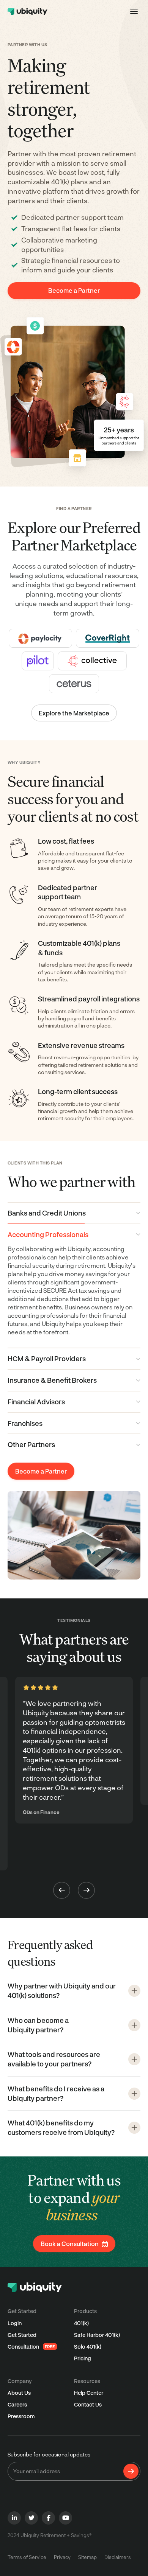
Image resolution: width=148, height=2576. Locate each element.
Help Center (89, 2393)
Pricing (83, 2358)
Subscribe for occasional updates (49, 2454)
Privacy (62, 2557)
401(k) (81, 2323)
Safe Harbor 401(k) (97, 2335)
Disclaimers (118, 2557)
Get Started (22, 2335)
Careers (17, 2404)
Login (15, 2323)
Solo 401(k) (88, 2347)
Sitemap (87, 2557)
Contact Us (88, 2404)
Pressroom (21, 2416)
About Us (19, 2393)
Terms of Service (27, 2557)
